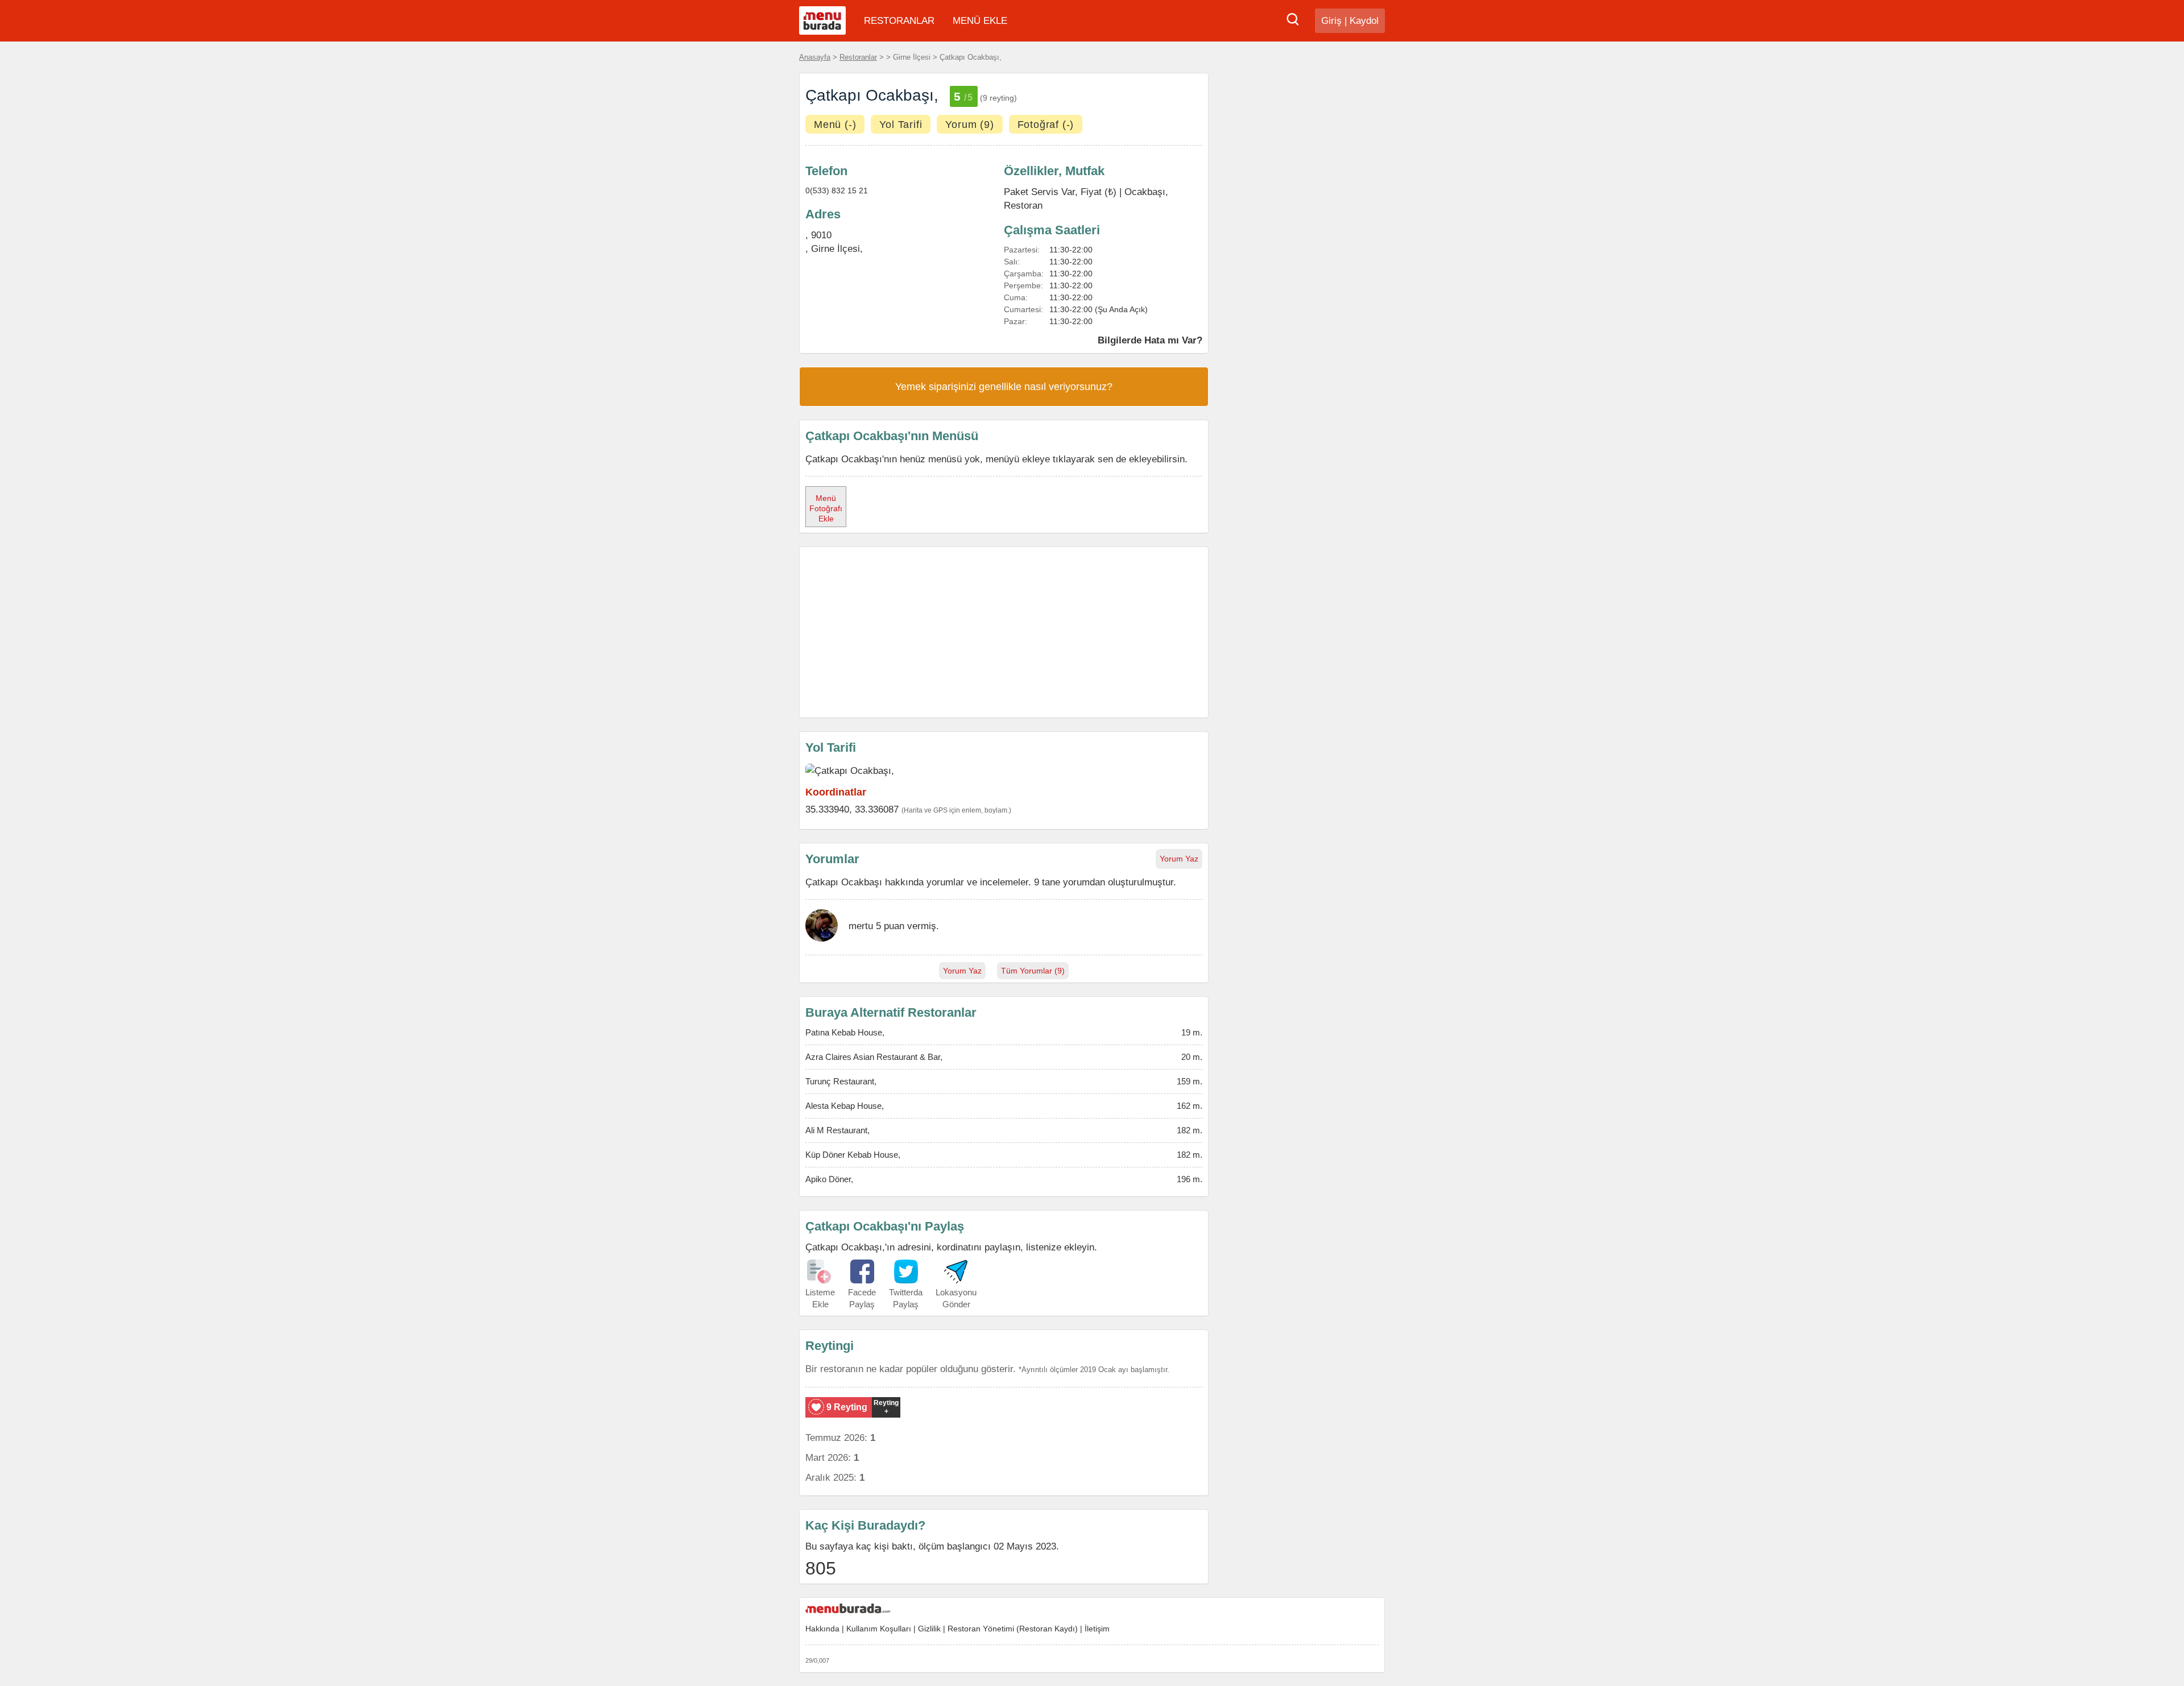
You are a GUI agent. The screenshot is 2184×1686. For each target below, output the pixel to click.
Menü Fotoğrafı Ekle (826, 508)
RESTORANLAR (899, 21)
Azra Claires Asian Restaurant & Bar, (874, 1057)
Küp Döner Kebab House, (853, 1155)
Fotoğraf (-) (1046, 125)
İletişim (1097, 1629)
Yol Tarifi (901, 125)
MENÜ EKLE (980, 21)
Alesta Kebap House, (845, 1106)
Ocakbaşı (1145, 192)
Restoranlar (858, 57)
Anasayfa (815, 57)
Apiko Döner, (829, 1179)
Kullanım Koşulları (879, 1629)
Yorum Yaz (1179, 859)
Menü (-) (835, 125)
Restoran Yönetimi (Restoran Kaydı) (1013, 1629)
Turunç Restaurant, (841, 1081)
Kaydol (1364, 21)
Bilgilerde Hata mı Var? (1150, 340)
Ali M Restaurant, (837, 1130)
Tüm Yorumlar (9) (1033, 971)
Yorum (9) (969, 125)
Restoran (1023, 205)
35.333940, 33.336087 (852, 809)
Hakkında (822, 1629)
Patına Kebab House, (845, 1032)
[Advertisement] (1004, 632)
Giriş (1331, 21)
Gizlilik (929, 1629)
